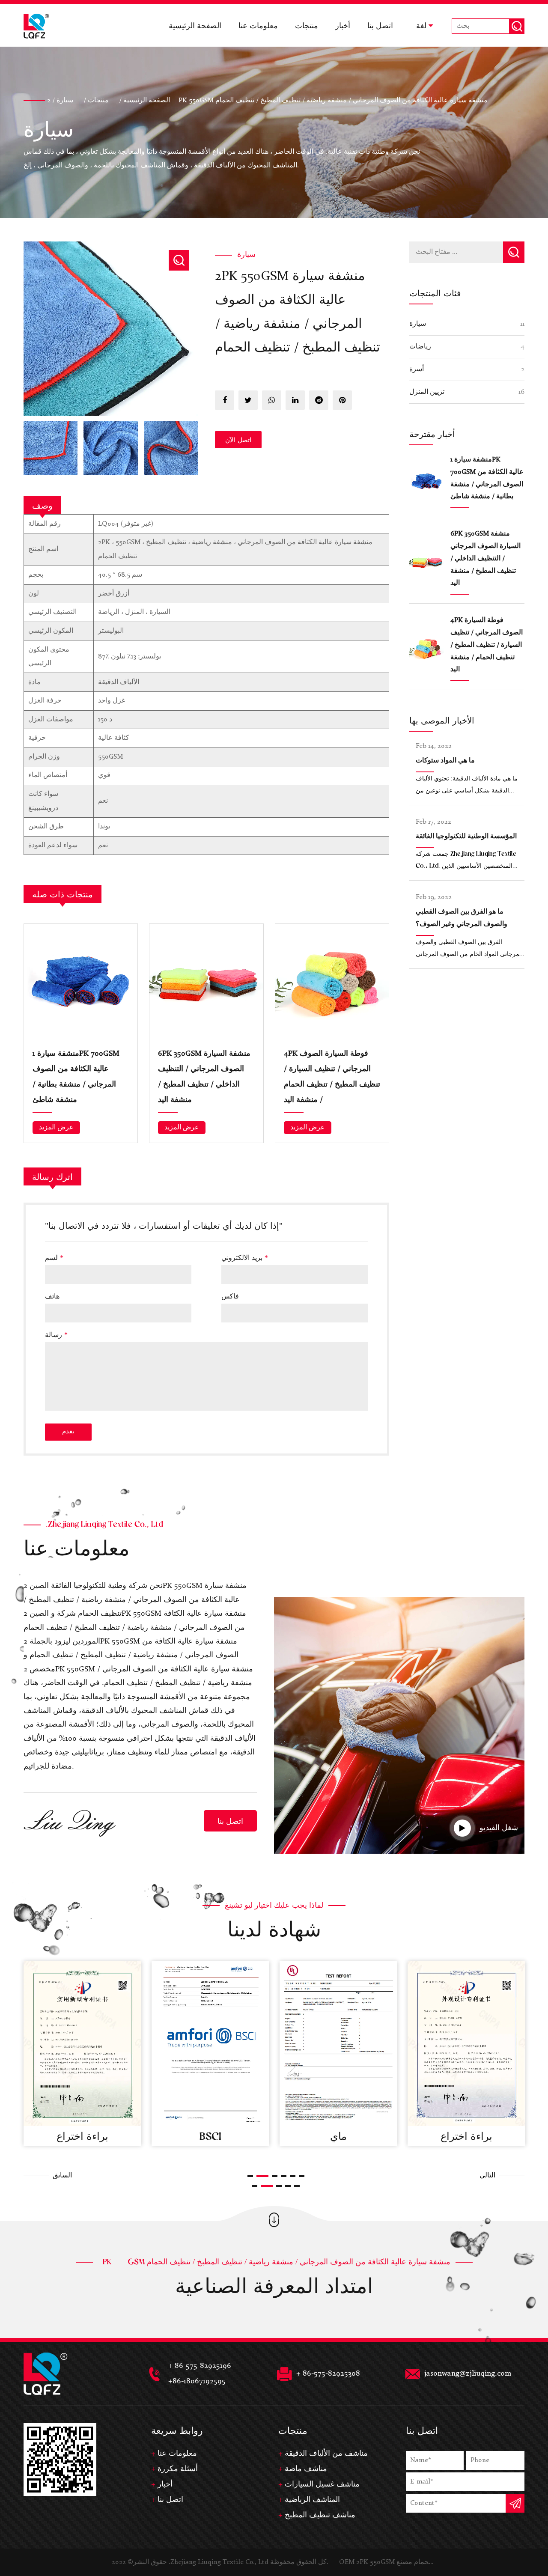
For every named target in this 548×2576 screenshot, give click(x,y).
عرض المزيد (56, 1128)
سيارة (304, 46)
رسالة (56, 1334)
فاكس (230, 1296)
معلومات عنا (258, 25)
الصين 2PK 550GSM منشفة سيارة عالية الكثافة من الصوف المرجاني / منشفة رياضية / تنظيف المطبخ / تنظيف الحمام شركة (135, 1600)
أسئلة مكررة (178, 2469)
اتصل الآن (238, 440)
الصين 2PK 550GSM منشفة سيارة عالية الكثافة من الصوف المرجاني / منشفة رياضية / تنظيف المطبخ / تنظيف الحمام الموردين (135, 1627)
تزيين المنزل (427, 392)
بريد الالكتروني (245, 1257)
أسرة (417, 369)
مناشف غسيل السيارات (322, 2484)
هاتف (52, 1296)
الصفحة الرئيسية (195, 25)
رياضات (420, 347)
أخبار (343, 25)
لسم (54, 1257)
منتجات (307, 25)
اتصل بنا (380, 25)
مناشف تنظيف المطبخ (320, 2515)
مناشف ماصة (306, 2469)
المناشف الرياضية (312, 2500)
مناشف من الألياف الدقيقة (326, 2454)
